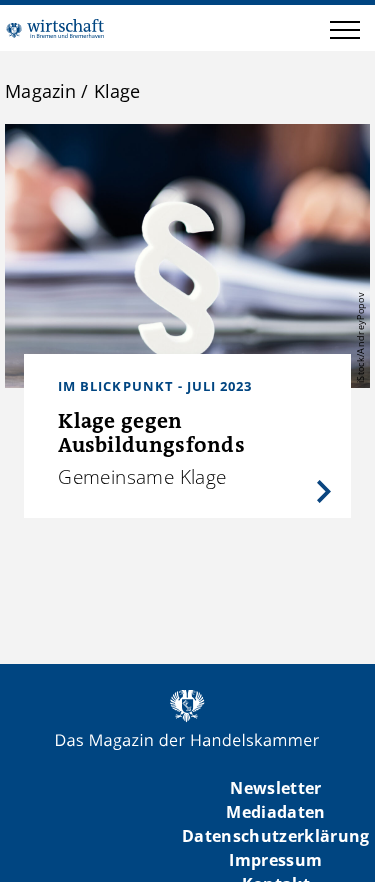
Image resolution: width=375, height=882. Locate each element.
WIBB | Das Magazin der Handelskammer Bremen (55, 28)
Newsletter (275, 788)
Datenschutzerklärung (276, 836)
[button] (345, 33)
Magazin (40, 91)
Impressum (275, 860)
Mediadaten (275, 812)
